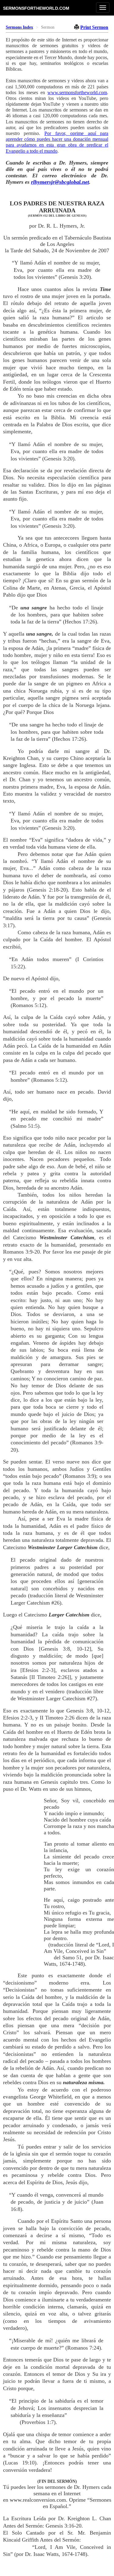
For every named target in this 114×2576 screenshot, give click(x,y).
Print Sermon (94, 27)
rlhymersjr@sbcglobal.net (60, 182)
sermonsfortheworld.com (36, 8)
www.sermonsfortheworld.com (77, 92)
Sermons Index (19, 27)
